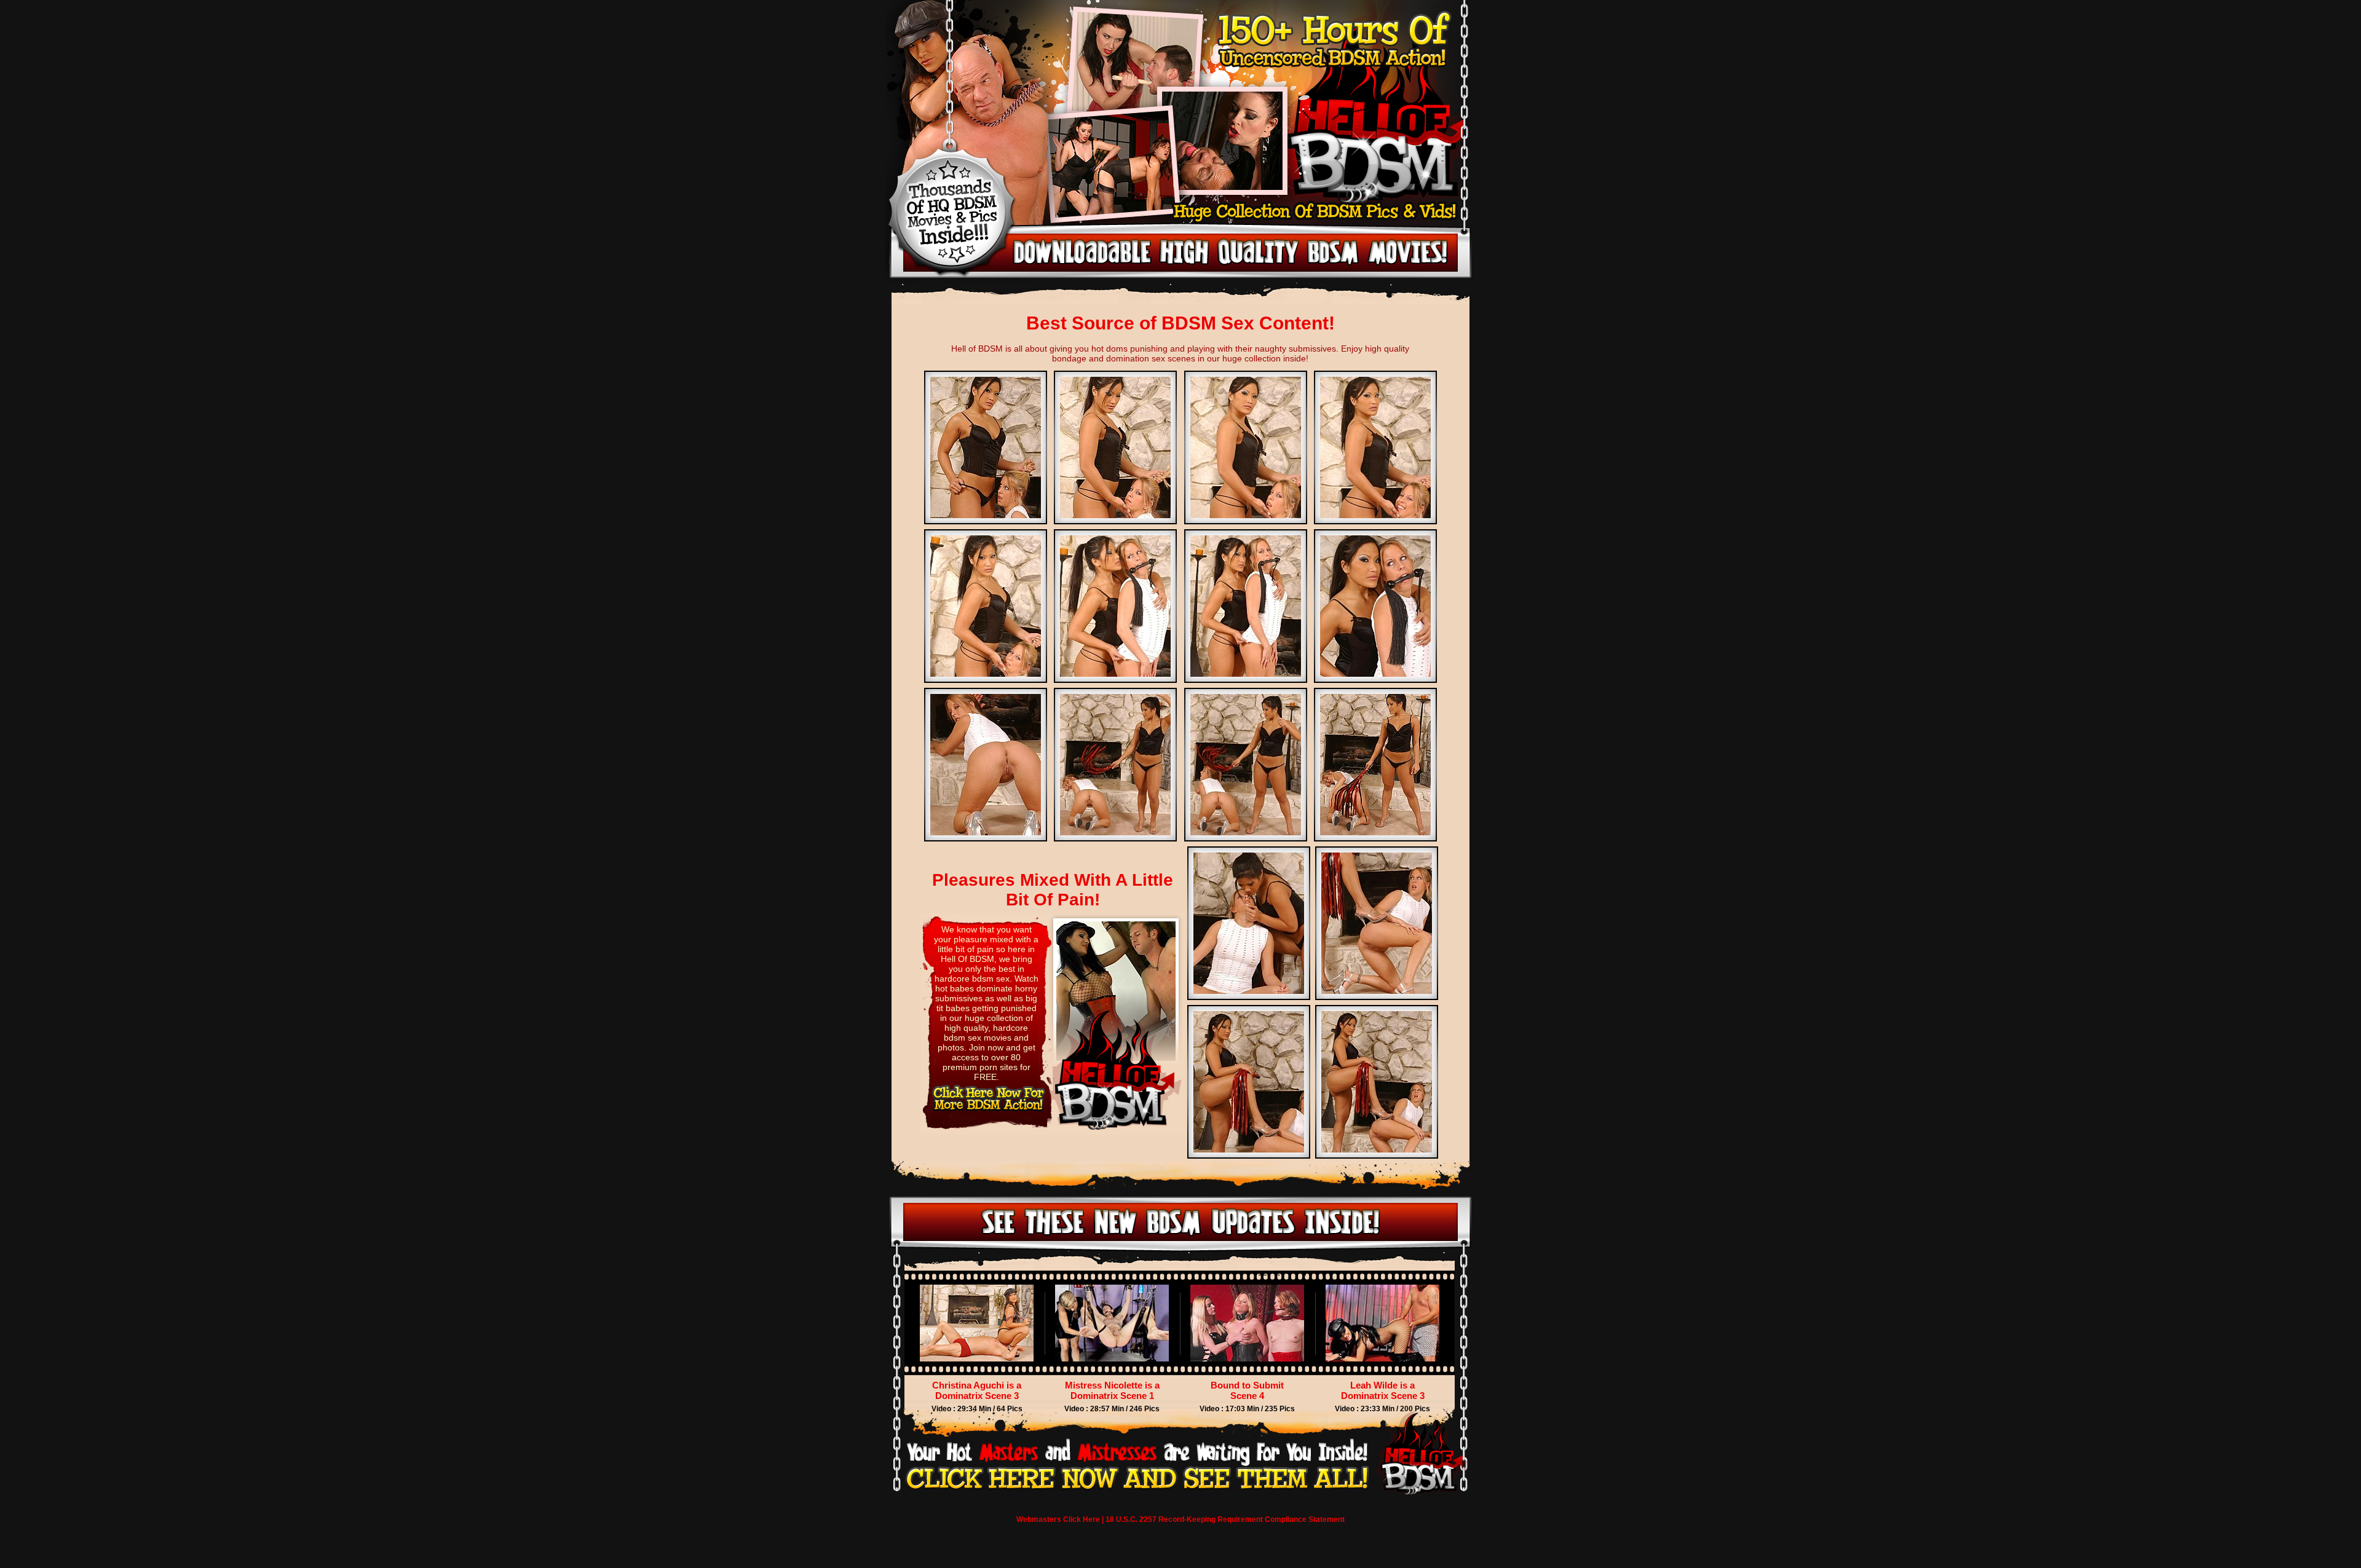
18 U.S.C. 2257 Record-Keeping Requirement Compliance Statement (1225, 1519)
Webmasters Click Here (1058, 1519)
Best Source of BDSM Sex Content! (1180, 323)
